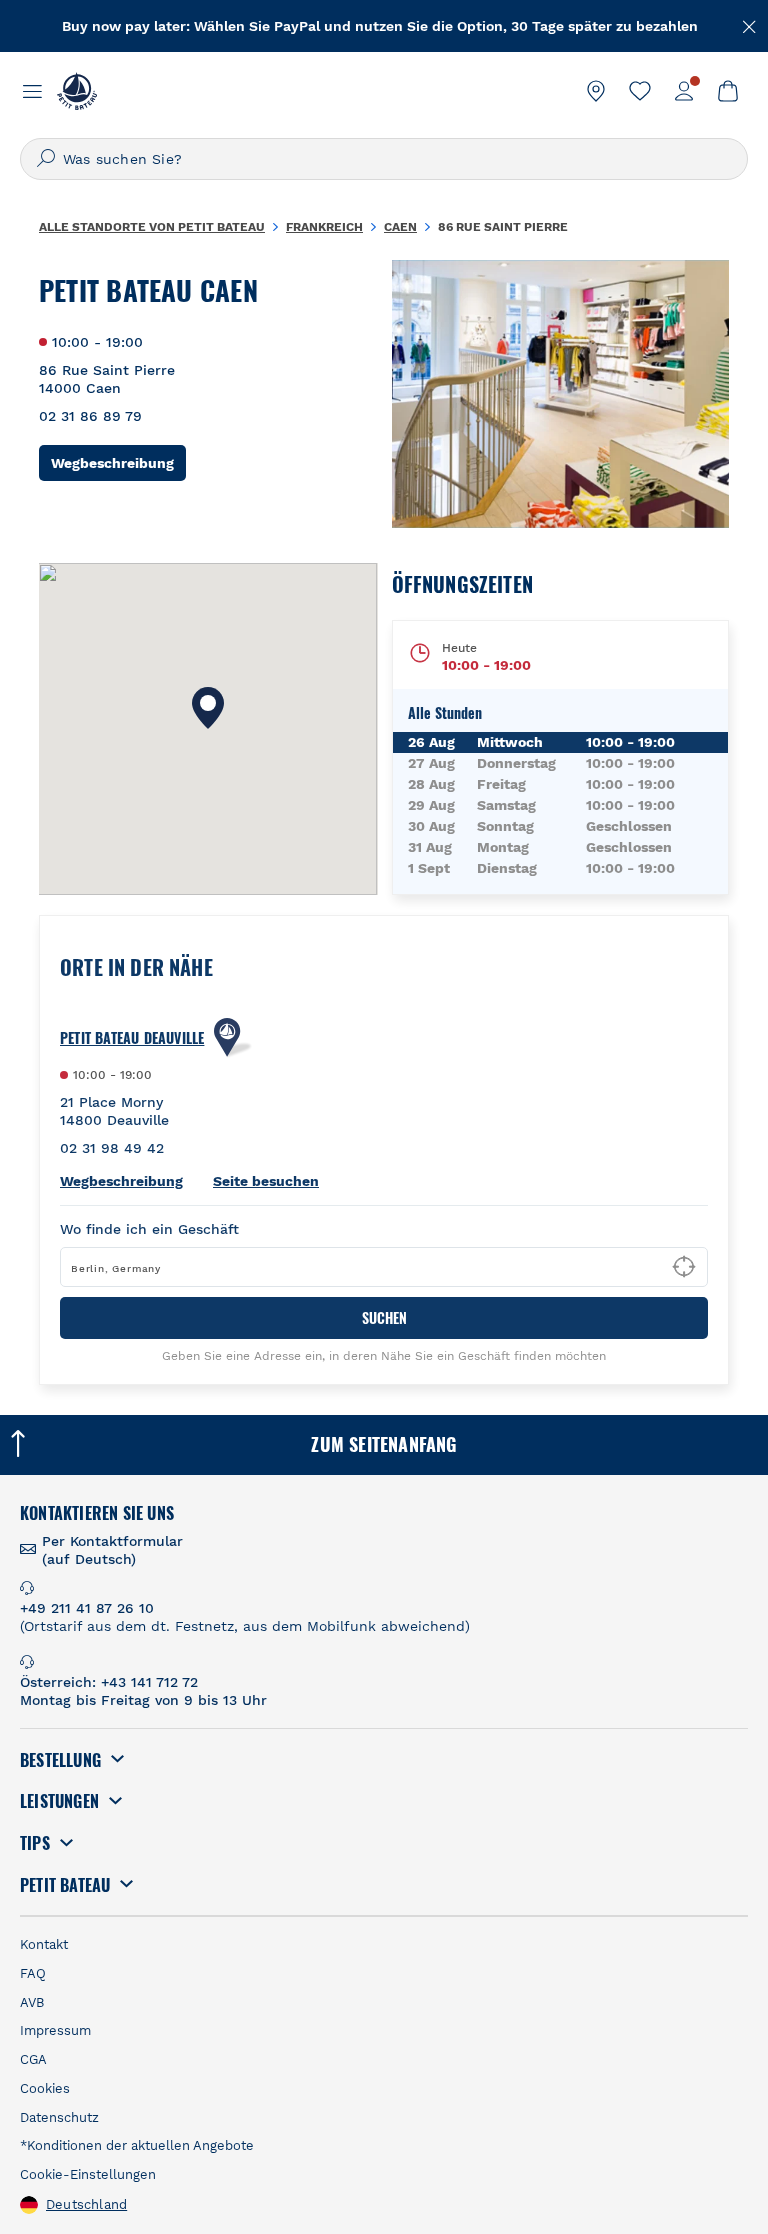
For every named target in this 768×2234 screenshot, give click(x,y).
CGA (33, 2059)
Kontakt (44, 1944)
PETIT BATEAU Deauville (132, 1038)
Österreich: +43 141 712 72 (109, 1682)
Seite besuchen (266, 1181)
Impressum (55, 2030)
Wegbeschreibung (118, 462)
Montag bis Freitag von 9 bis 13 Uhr (143, 1700)
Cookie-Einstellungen (88, 2174)
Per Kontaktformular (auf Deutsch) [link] (112, 1550)
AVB (32, 2002)
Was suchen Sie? (122, 159)
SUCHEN (384, 1317)
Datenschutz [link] (59, 2117)
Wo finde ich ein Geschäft (149, 1229)
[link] (596, 91)
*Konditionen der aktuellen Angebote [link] (137, 2145)
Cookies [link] (45, 2088)
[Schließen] (750, 25)
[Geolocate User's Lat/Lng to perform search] (684, 1267)
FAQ (33, 1973)
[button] (208, 708)
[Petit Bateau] (77, 91)
